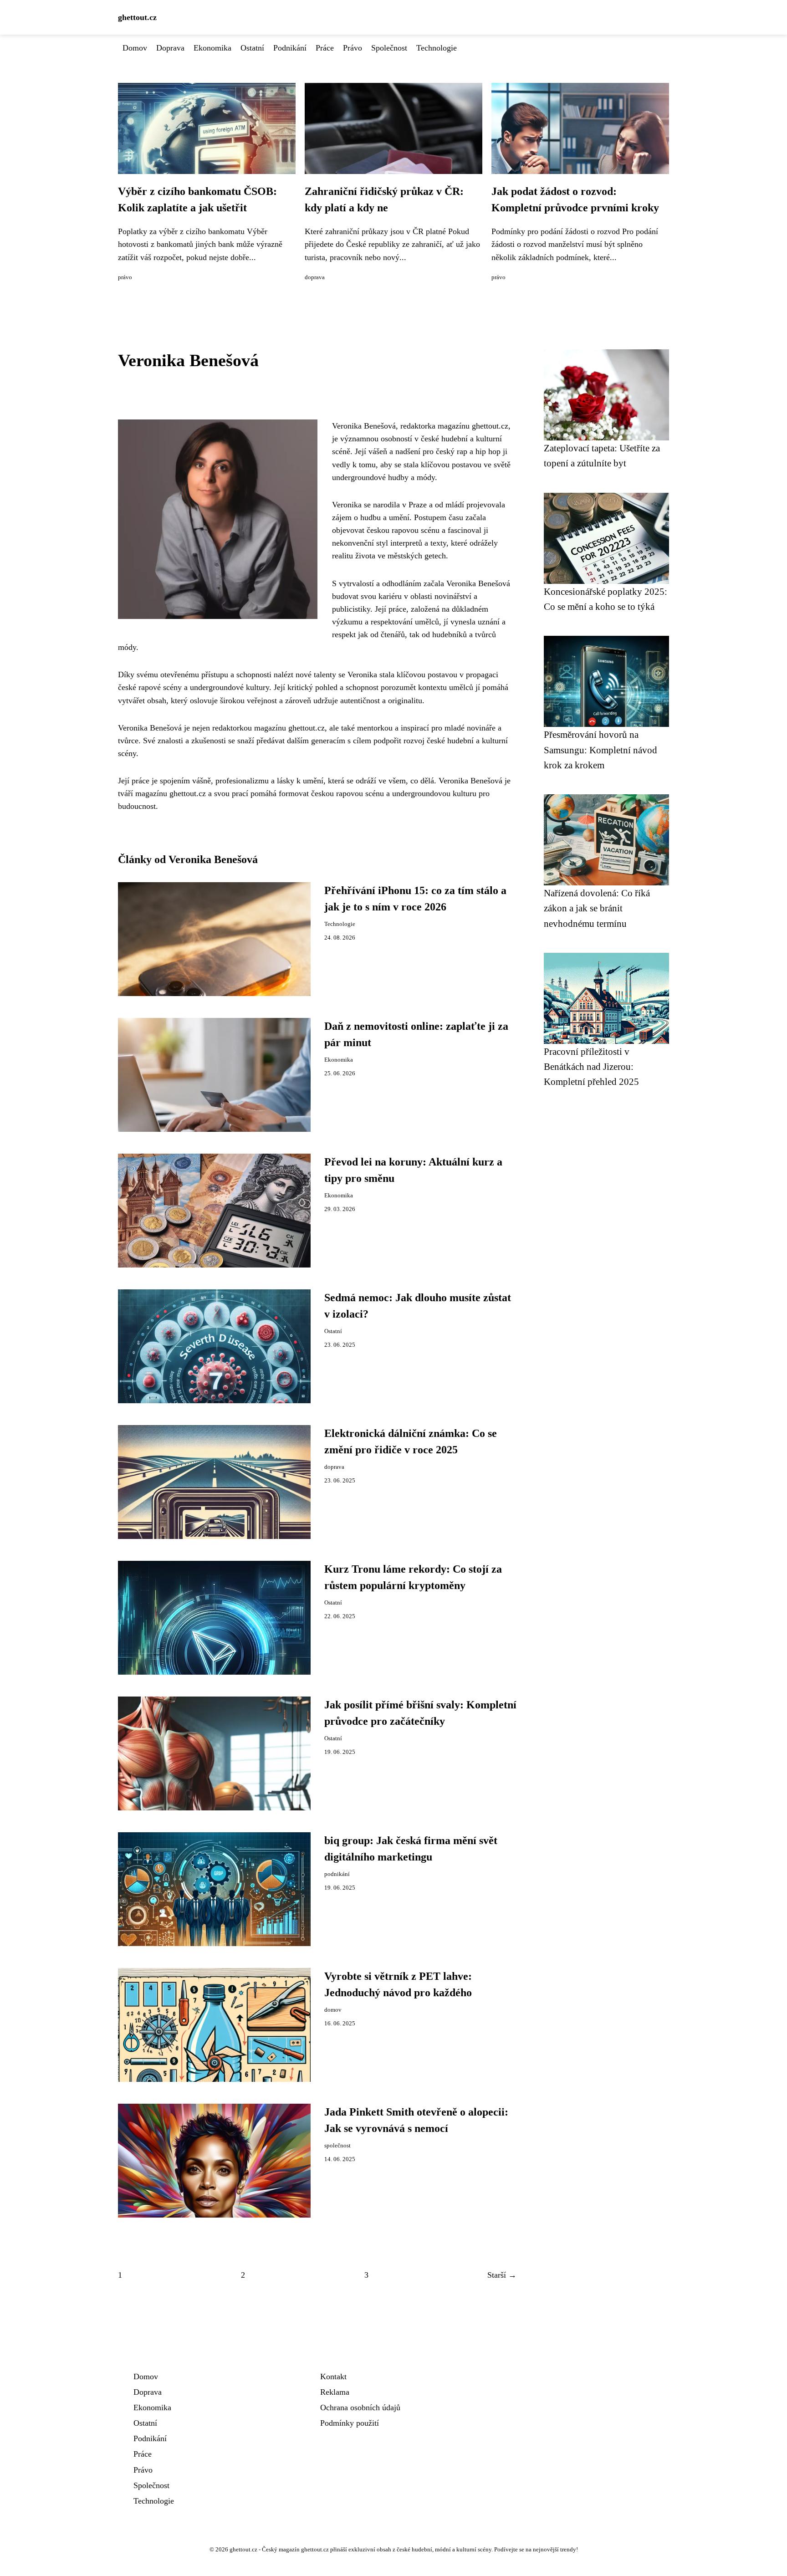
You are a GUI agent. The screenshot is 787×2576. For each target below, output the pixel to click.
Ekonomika (212, 48)
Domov (135, 48)
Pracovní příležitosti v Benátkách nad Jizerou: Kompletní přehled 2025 (591, 1067)
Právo (353, 48)
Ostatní (252, 48)
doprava (315, 277)
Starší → (502, 2275)
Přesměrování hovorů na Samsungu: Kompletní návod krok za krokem (600, 750)
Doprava (170, 48)
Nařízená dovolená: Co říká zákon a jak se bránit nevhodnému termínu (597, 908)
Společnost (389, 48)
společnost (337, 2146)
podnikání (337, 1874)
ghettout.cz (137, 17)
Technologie (437, 48)
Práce (325, 48)
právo (125, 277)
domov (333, 2010)
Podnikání (290, 48)
